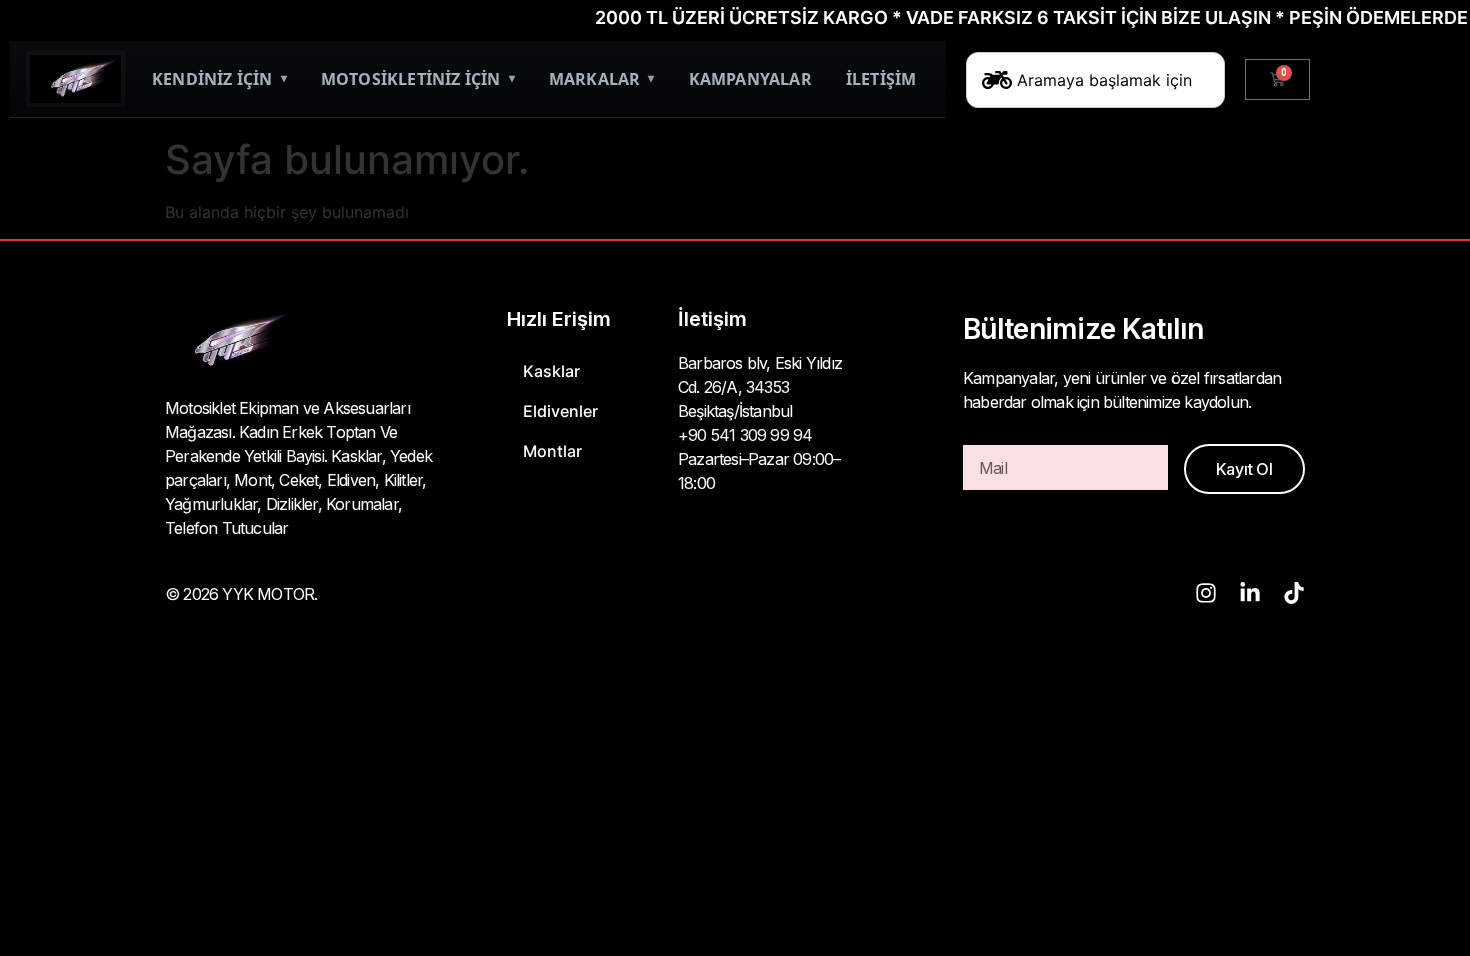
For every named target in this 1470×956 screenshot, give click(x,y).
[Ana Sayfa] (75, 79)
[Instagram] (1206, 593)
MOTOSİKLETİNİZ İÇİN (418, 79)
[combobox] (1096, 80)
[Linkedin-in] (1250, 593)
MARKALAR (602, 79)
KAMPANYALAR (750, 79)
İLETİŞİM (881, 79)
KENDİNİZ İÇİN (219, 79)
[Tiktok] (1294, 593)
